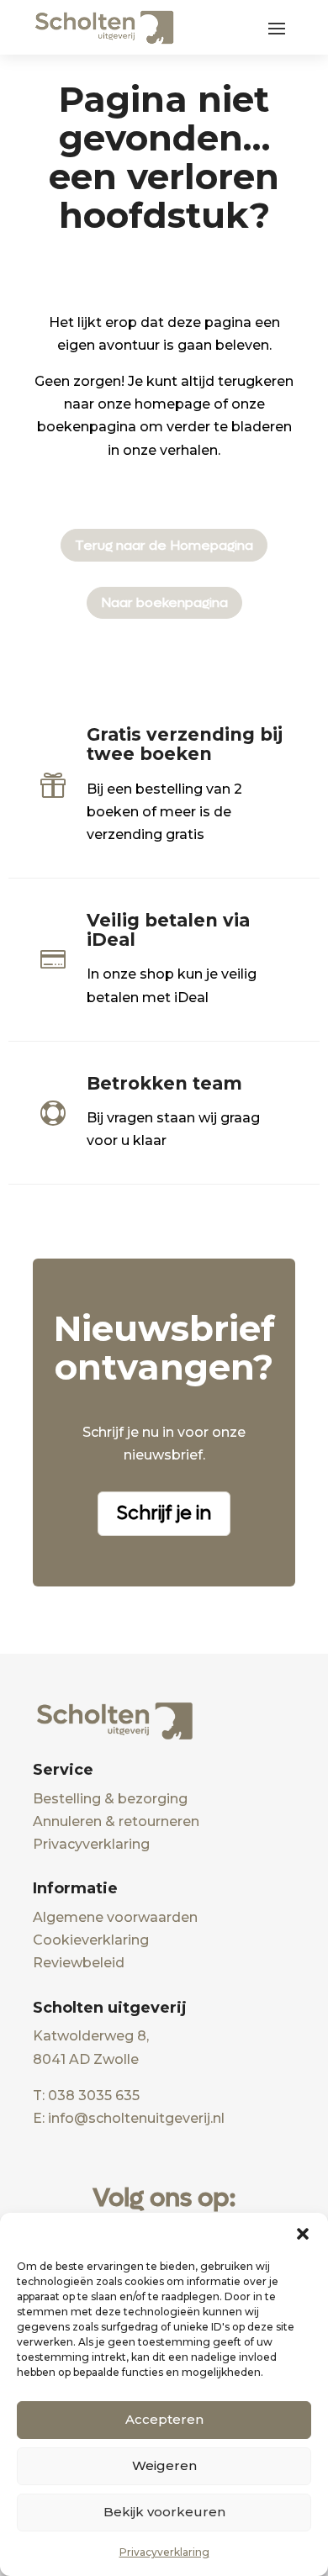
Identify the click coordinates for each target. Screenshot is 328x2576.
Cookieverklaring (91, 1940)
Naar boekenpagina (164, 602)
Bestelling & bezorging (110, 1799)
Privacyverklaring (164, 2552)
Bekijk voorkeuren (164, 2512)
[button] (303, 2234)
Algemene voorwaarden (115, 1917)
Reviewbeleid (79, 1963)
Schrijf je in (164, 1513)
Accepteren (164, 2419)
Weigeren (164, 2465)
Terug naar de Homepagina (164, 545)
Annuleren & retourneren (116, 1821)
